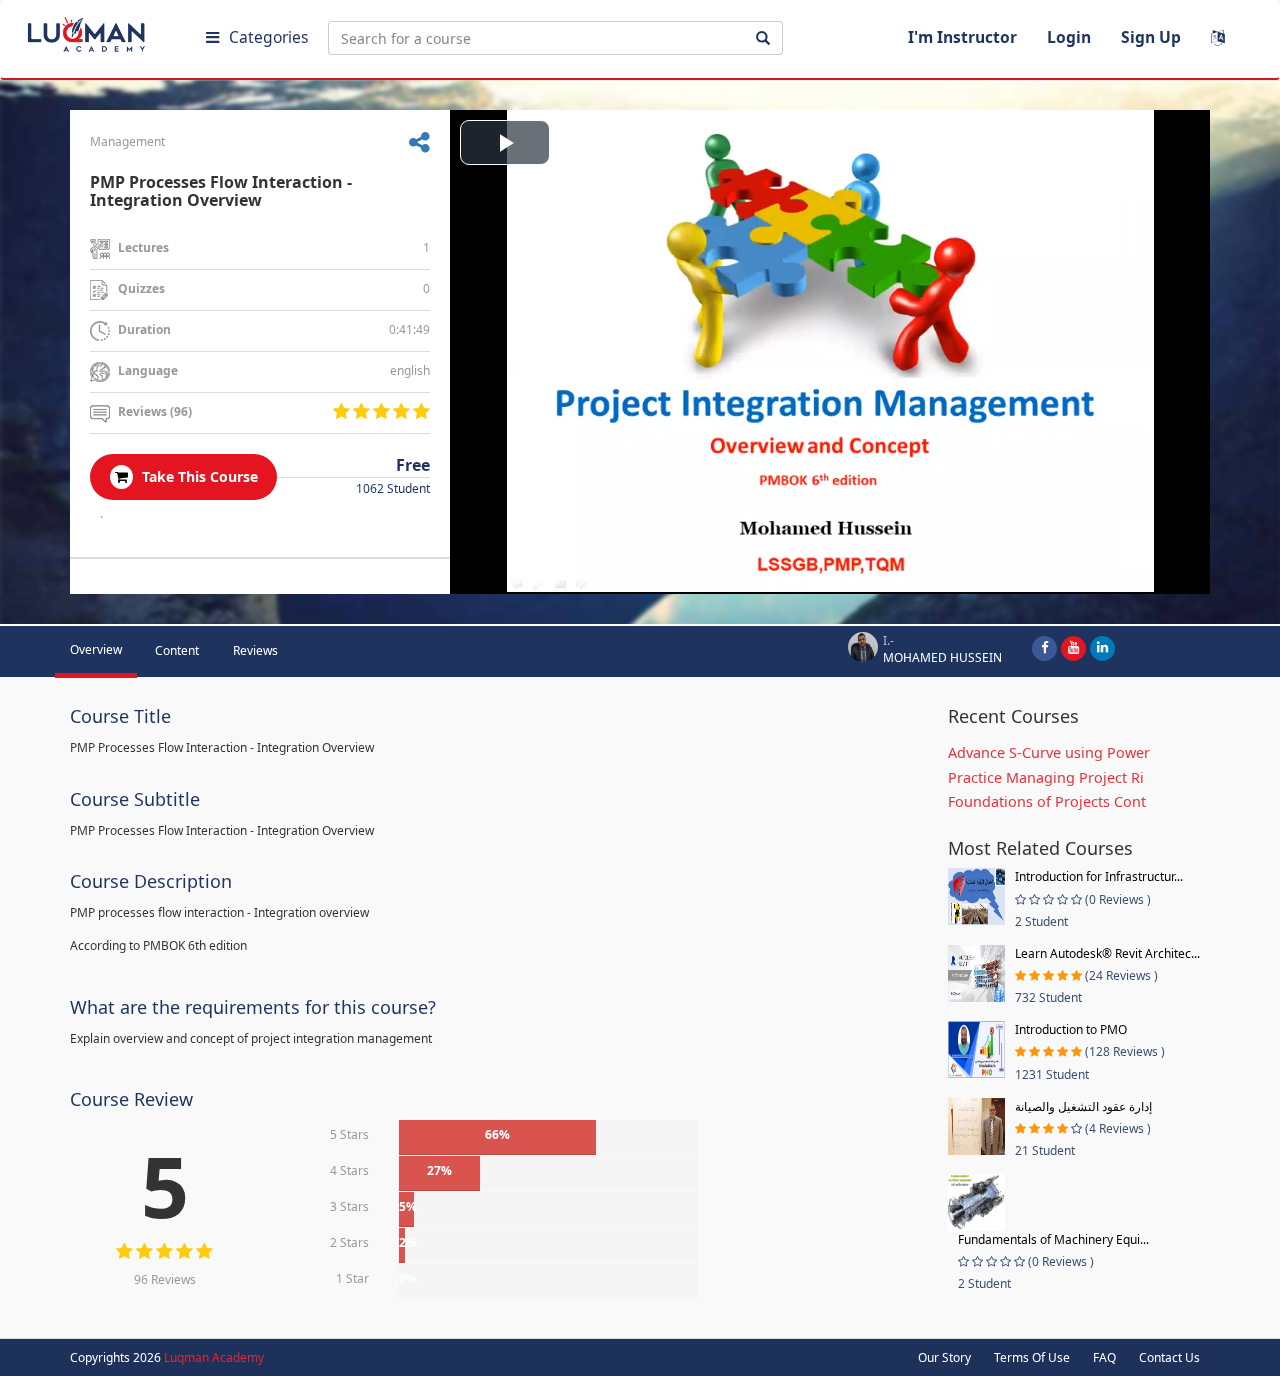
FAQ (1104, 1357)
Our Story (944, 1357)
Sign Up (1151, 37)
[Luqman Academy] (101, 30)
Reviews (255, 650)
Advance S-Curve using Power (1049, 752)
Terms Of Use (1032, 1357)
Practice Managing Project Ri (1046, 777)
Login (1069, 37)
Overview (96, 649)
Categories (268, 37)
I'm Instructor (962, 37)
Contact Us (1169, 1357)
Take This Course (198, 476)
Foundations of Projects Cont (1047, 801)
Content (177, 650)
